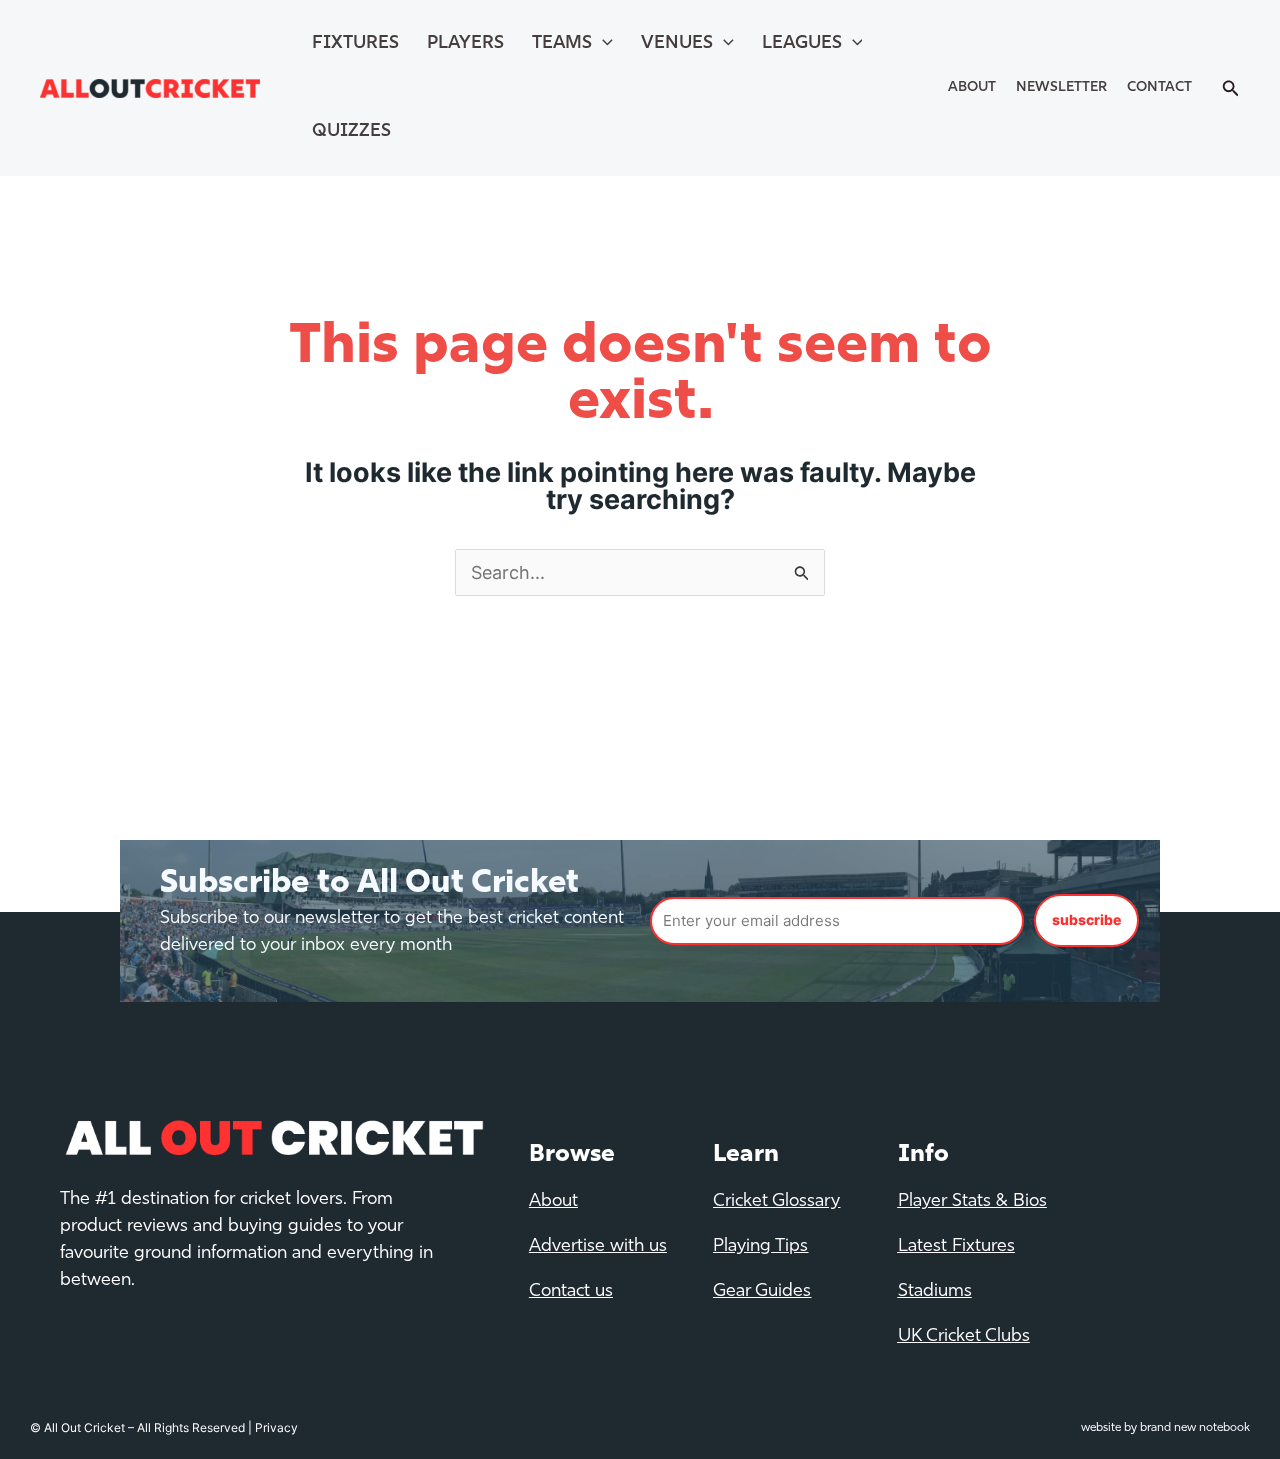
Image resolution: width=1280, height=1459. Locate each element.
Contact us (571, 1292)
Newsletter (1061, 87)
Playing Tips (760, 1247)
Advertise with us (598, 1247)
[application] (602, 44)
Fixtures (355, 44)
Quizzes (351, 132)
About (972, 87)
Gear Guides (762, 1292)
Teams (562, 44)
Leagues (802, 44)
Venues (677, 44)
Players (465, 44)
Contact (1159, 87)
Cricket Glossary (776, 1202)
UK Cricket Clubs (964, 1337)
